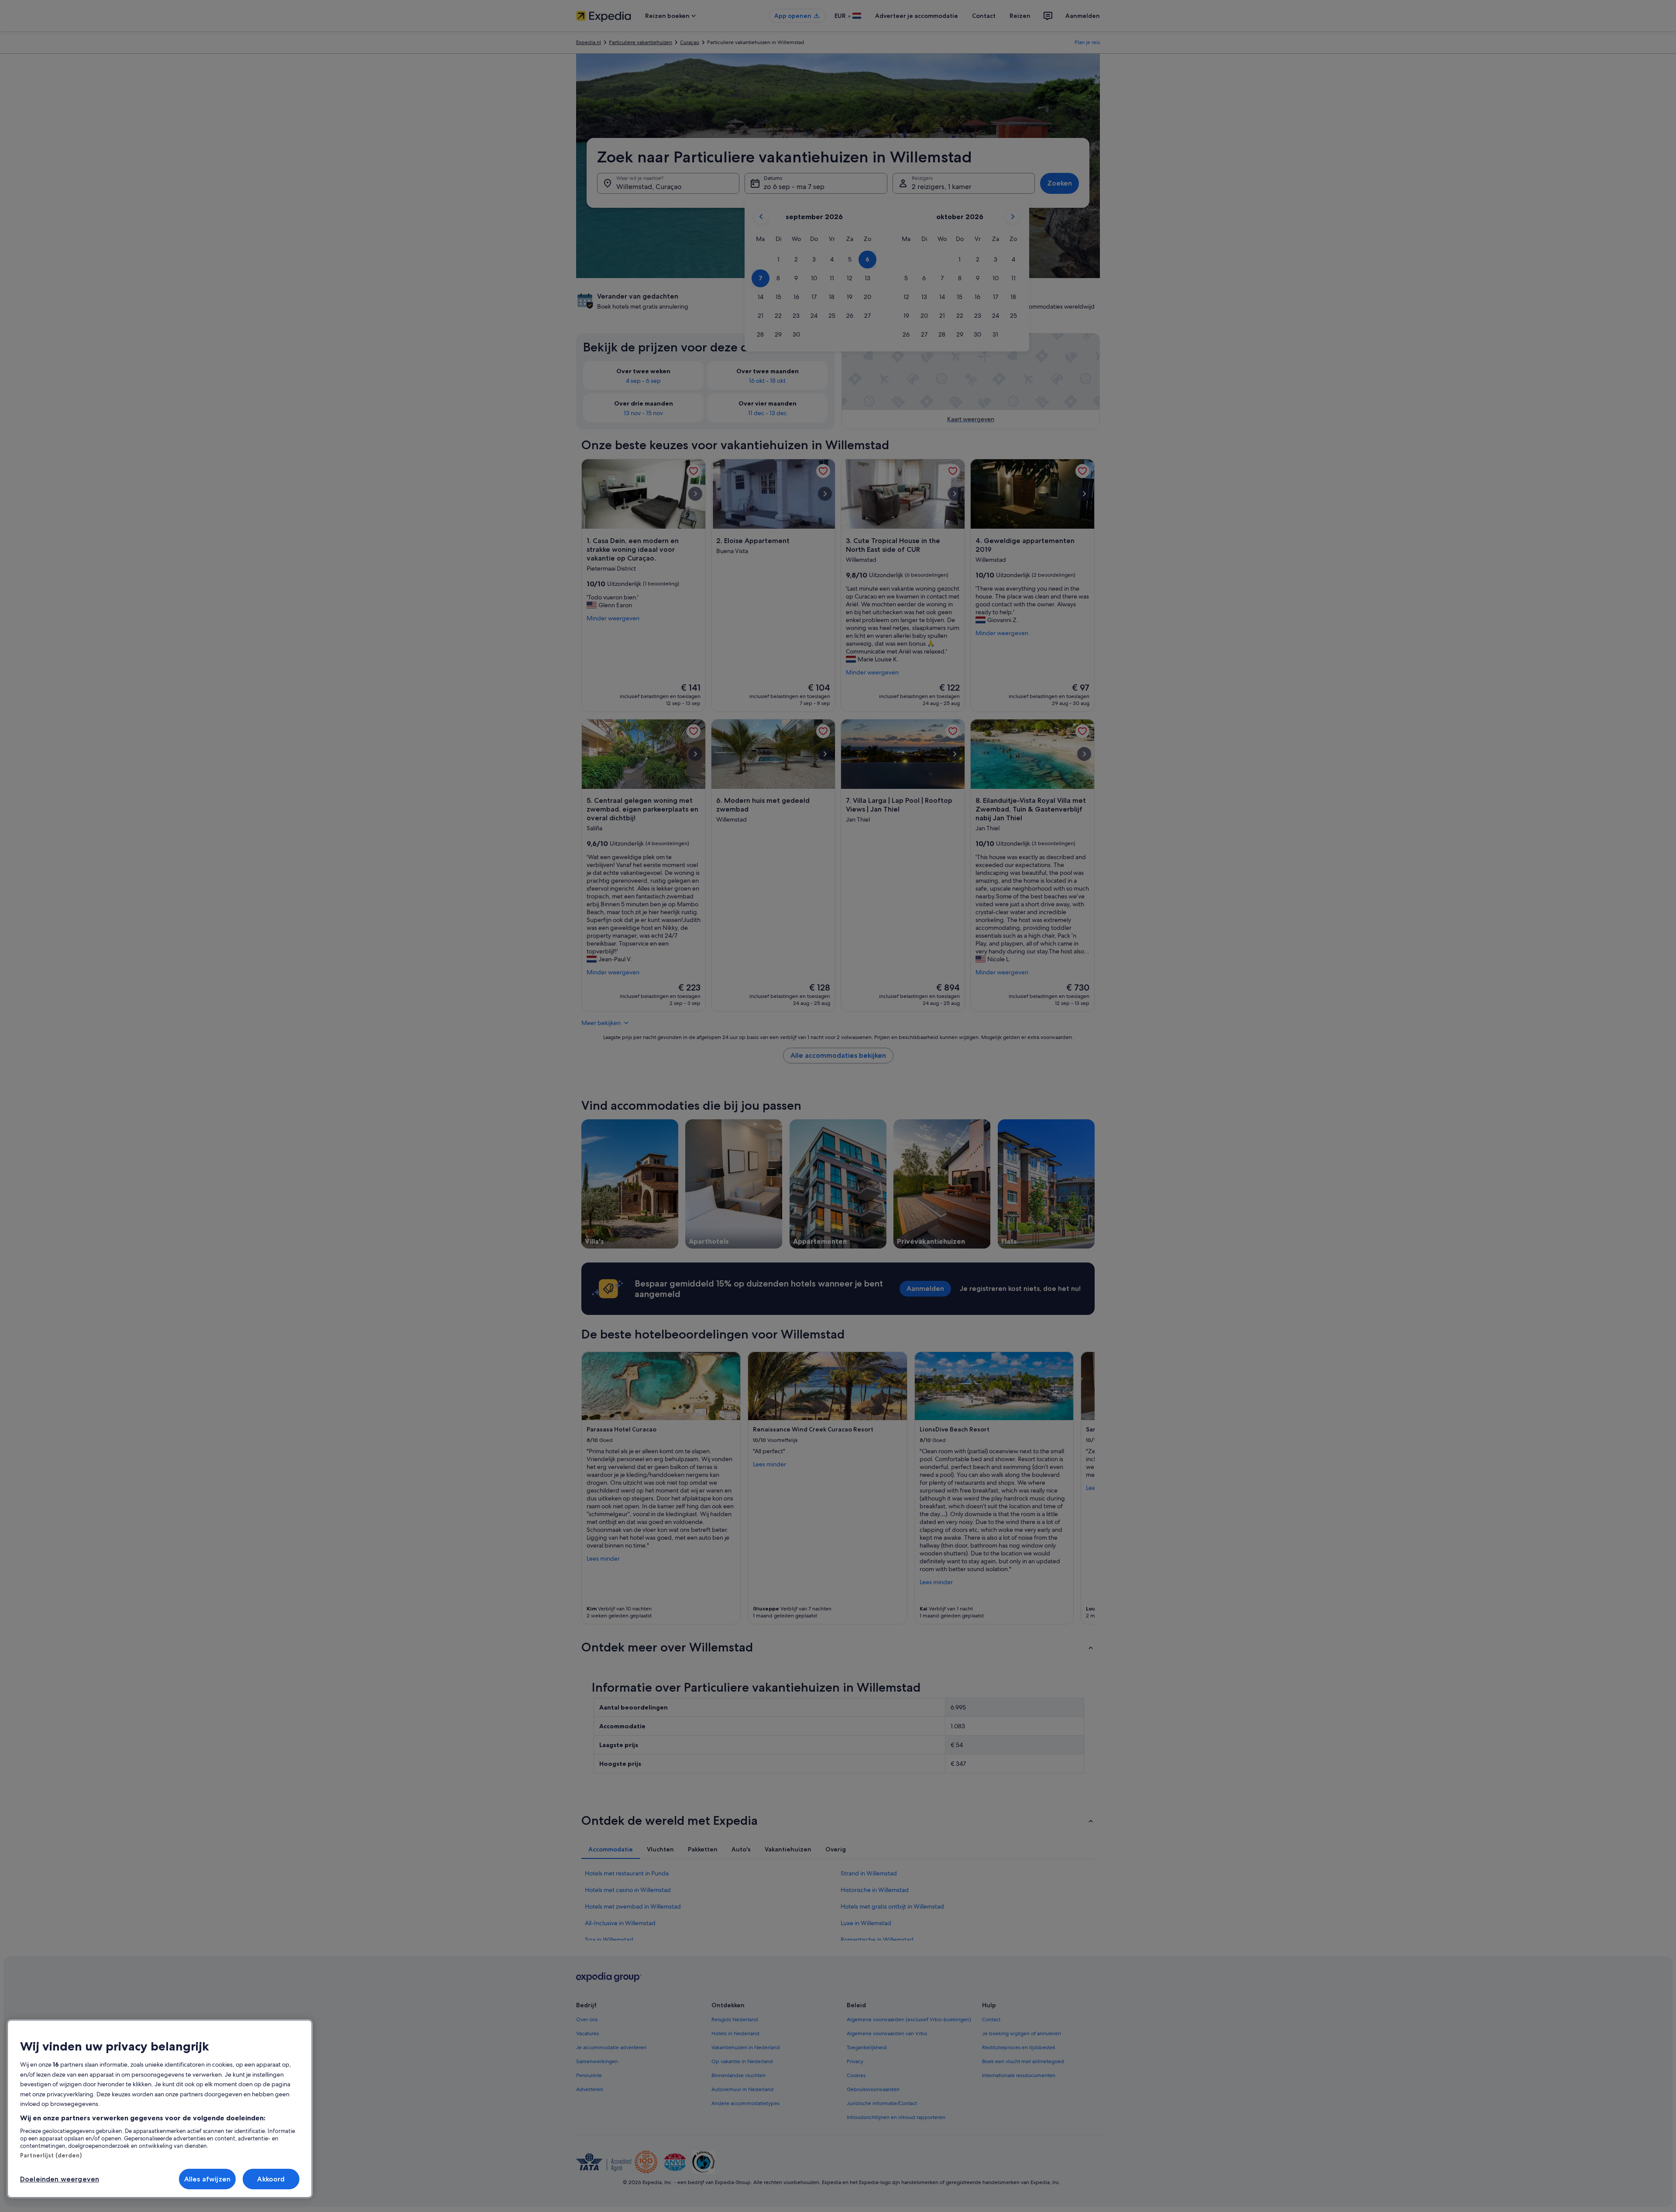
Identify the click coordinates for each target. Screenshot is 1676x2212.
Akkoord (271, 2179)
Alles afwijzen (207, 2179)
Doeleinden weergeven (60, 2179)
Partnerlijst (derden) (51, 2155)
